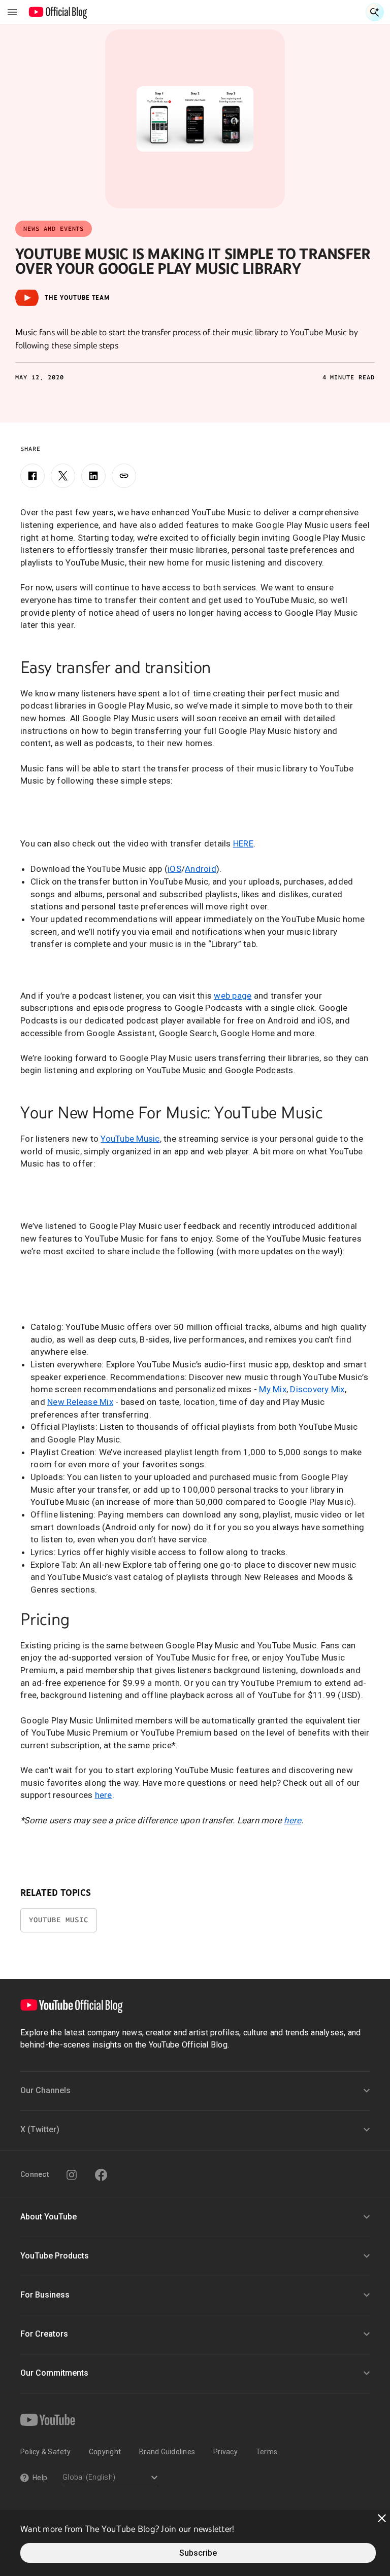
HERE (243, 843)
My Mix (273, 1389)
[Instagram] (72, 2175)
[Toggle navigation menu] (12, 12)
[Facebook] (32, 476)
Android (201, 869)
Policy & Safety (45, 2452)
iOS (174, 869)
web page (233, 996)
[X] (63, 476)
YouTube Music (130, 1139)
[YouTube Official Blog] (58, 12)
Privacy (225, 2452)
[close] (382, 2518)
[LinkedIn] (93, 476)
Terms (267, 2452)
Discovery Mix (317, 1389)
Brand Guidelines (167, 2452)
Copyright (105, 2452)
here (104, 1795)
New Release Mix (80, 1402)
